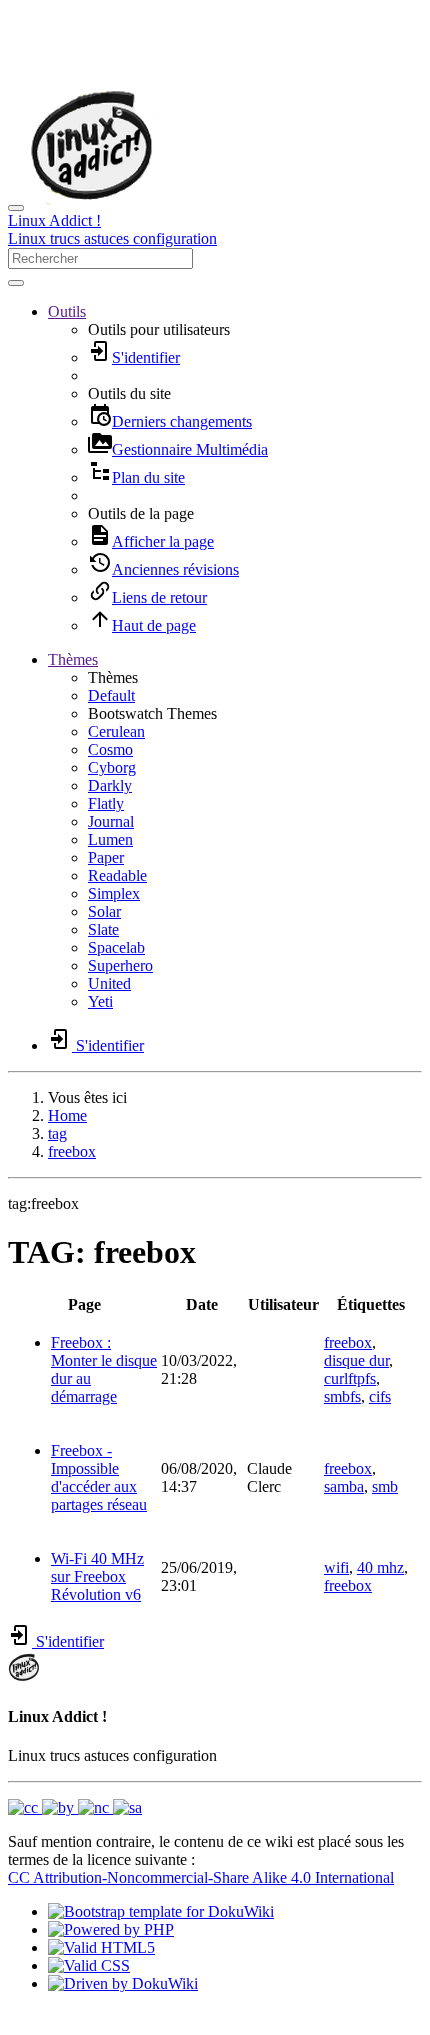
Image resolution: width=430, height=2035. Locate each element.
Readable (117, 875)
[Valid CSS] (89, 1965)
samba (344, 1486)
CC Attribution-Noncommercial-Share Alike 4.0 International (201, 1877)
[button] (67, 311)
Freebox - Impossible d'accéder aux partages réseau (99, 1477)
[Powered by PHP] (111, 1929)
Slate (103, 929)
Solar (104, 911)
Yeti (100, 1001)
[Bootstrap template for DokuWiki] (161, 1911)
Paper (106, 857)
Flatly (106, 803)
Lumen (110, 839)
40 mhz (380, 1567)
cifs (380, 1396)
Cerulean (116, 731)
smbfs (342, 1396)
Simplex (114, 893)
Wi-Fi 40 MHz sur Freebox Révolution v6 (97, 1576)
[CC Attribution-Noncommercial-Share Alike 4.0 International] (75, 1807)
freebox (72, 1151)
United (109, 983)
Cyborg (112, 767)
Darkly (110, 785)
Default (111, 695)
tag (57, 1133)
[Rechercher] (16, 283)
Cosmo (110, 749)
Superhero (120, 965)
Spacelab (116, 947)
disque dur (356, 1360)
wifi (336, 1567)
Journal (111, 821)
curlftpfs (350, 1378)
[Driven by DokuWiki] (123, 1983)
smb (385, 1486)
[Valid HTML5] (101, 1947)
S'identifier (68, 1641)
